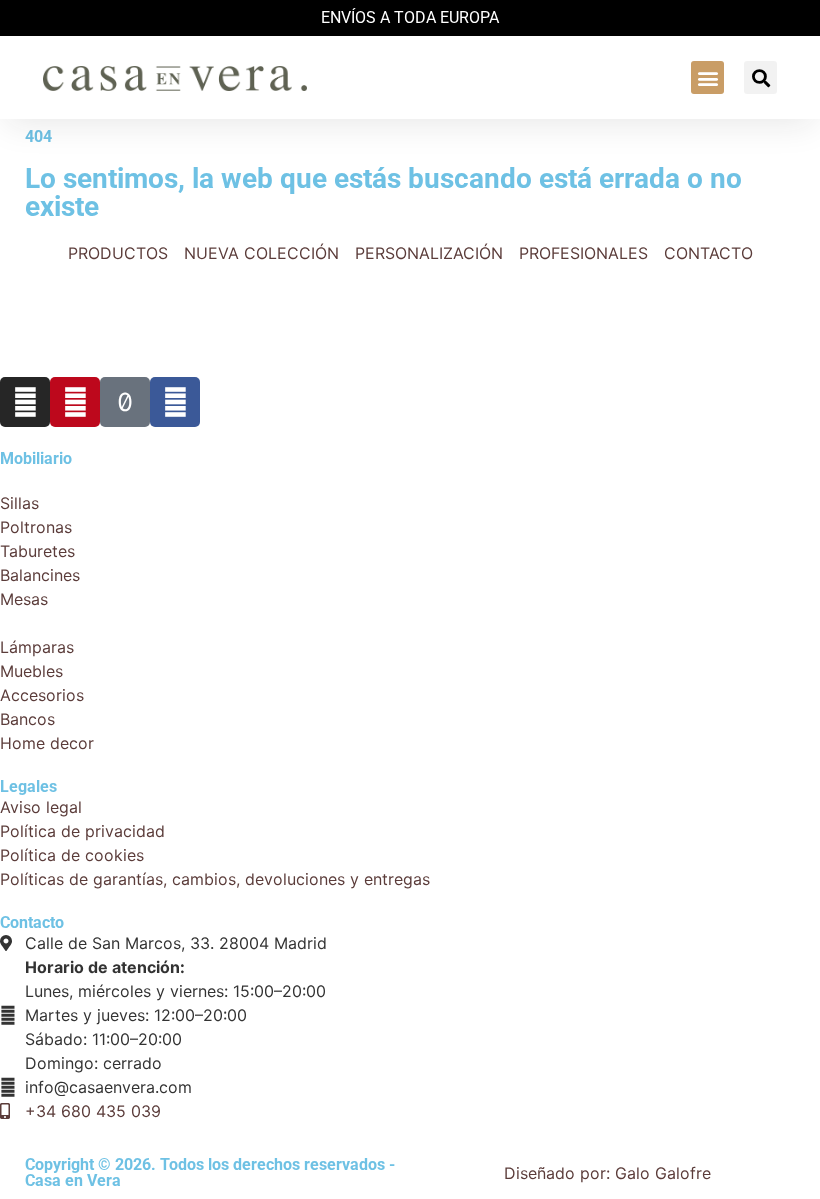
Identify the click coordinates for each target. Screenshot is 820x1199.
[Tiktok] (125, 402)
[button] (707, 77)
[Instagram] (25, 402)
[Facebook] (175, 402)
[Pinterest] (75, 402)
